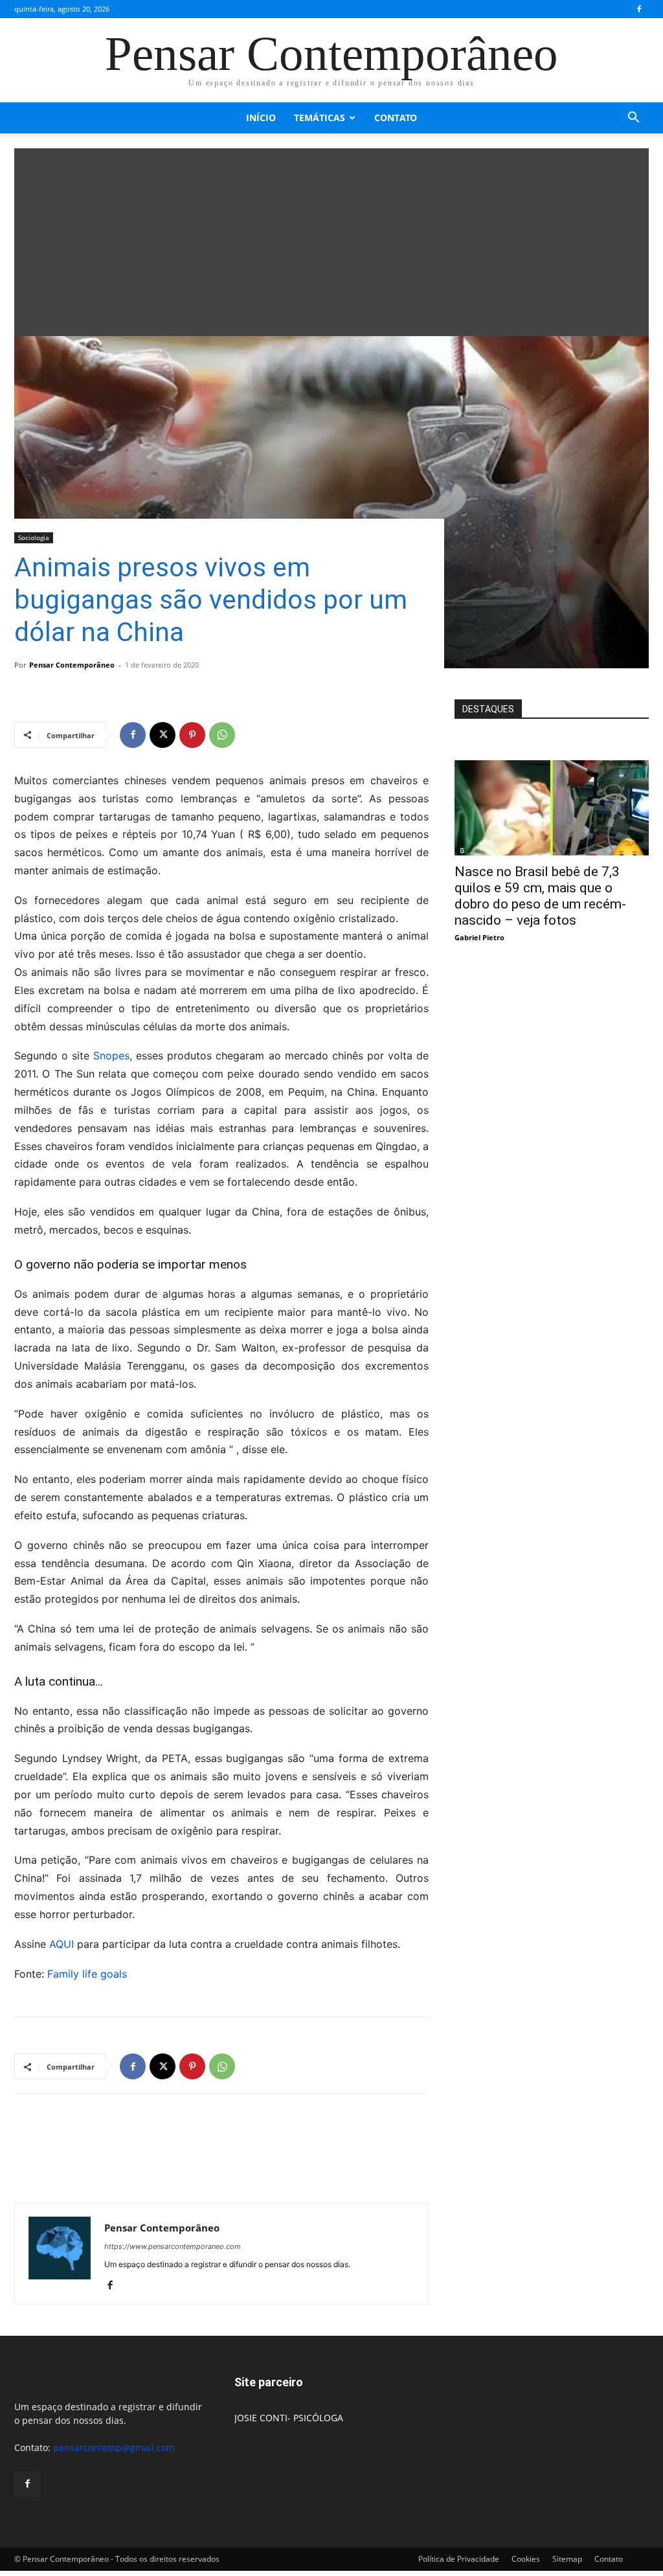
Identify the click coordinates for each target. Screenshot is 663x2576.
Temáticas (320, 118)
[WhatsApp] (222, 735)
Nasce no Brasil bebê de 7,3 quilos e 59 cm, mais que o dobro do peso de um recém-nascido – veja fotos (540, 896)
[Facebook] (639, 9)
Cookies (526, 2559)
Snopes (111, 1056)
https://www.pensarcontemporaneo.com (173, 2246)
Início (261, 118)
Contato (396, 118)
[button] (633, 119)
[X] (163, 735)
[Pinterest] (192, 735)
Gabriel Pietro (479, 937)
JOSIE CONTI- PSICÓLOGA (289, 2418)
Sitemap (567, 2559)
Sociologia (34, 537)
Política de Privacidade (459, 2559)
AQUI (62, 1944)
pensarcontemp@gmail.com (114, 2447)
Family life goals (87, 1974)
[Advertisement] (331, 239)
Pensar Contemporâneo (72, 665)
